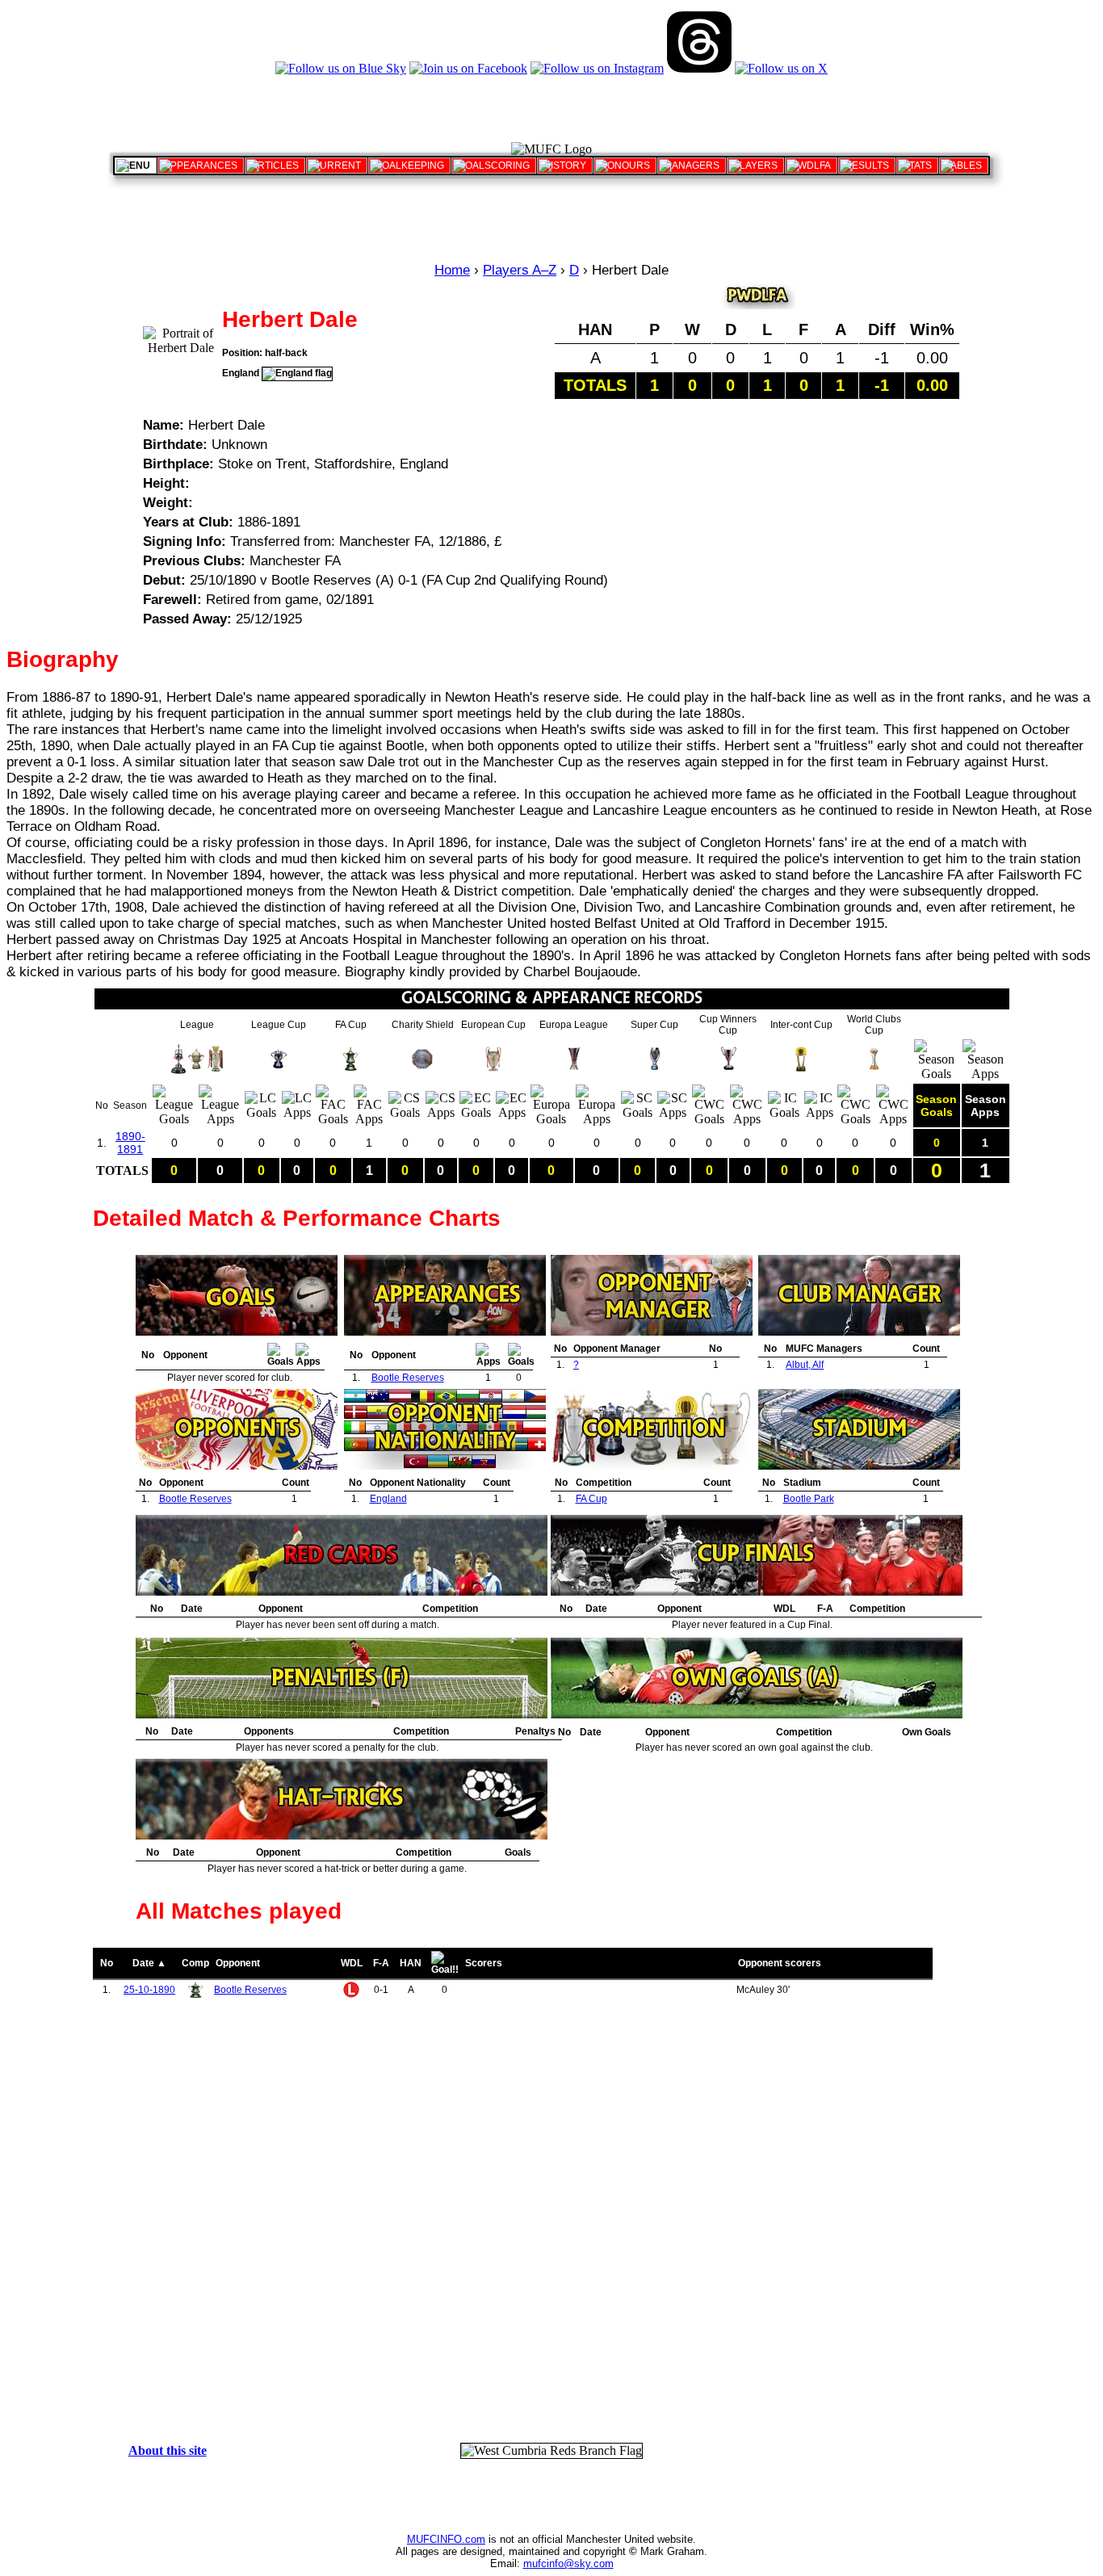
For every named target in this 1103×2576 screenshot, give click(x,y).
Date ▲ (149, 1963)
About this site (168, 2450)
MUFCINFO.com (446, 2539)
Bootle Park (809, 1499)
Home (452, 270)
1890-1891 (130, 1143)
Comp (195, 1963)
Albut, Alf (805, 1365)
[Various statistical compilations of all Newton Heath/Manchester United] (917, 166)
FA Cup (591, 1499)
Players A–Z (520, 270)
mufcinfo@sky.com (568, 2563)
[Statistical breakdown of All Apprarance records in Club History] (201, 166)
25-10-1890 (149, 1990)
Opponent (238, 1963)
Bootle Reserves (408, 1378)
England (388, 1499)
